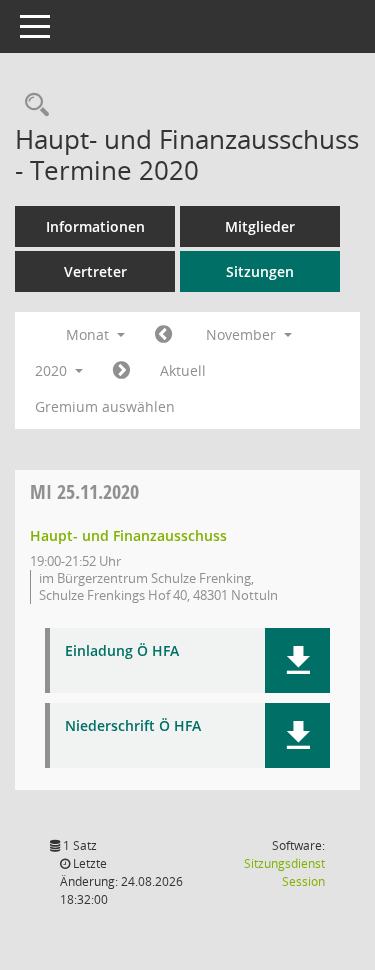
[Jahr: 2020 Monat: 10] (163, 335)
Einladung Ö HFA (122, 651)
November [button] (243, 334)
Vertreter (95, 271)
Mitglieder (260, 226)
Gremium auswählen (105, 406)
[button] (297, 660)
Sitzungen (260, 271)
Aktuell (183, 370)
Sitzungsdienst (284, 872)
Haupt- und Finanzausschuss (128, 535)
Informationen (95, 226)
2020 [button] (53, 370)
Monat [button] (89, 334)
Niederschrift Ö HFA (133, 726)
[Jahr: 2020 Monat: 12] (121, 371)
